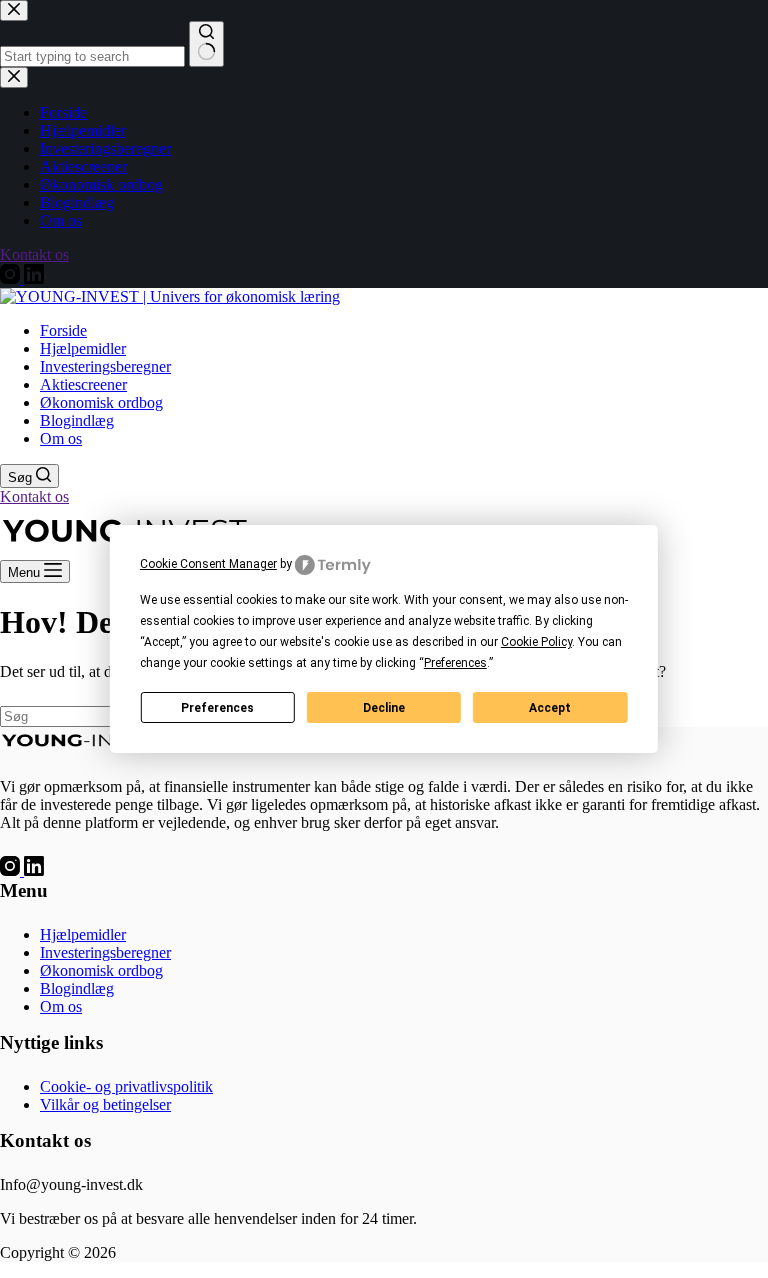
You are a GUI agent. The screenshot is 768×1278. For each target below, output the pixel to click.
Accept (550, 708)
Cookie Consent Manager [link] (208, 564)
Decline (384, 708)
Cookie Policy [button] (536, 642)
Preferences (217, 708)
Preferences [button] (455, 663)
